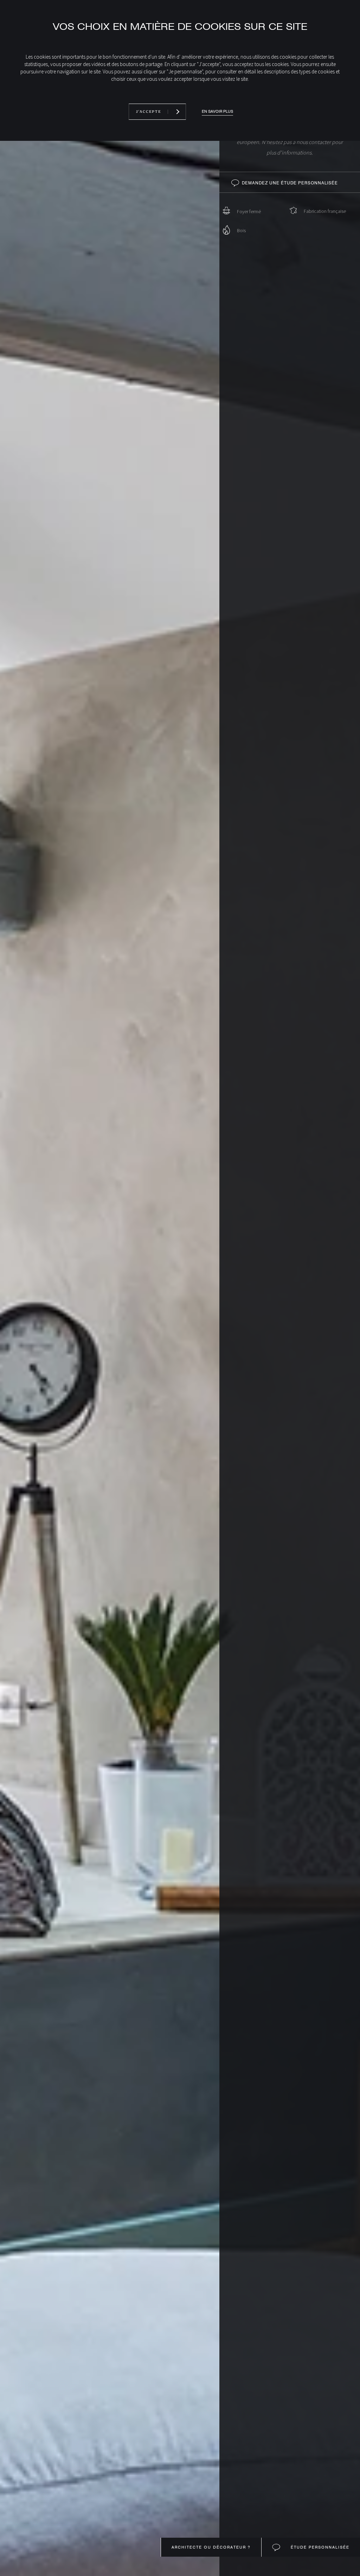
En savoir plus (217, 112)
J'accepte (149, 112)
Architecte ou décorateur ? (211, 2547)
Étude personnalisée (319, 2547)
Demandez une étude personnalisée (290, 183)
